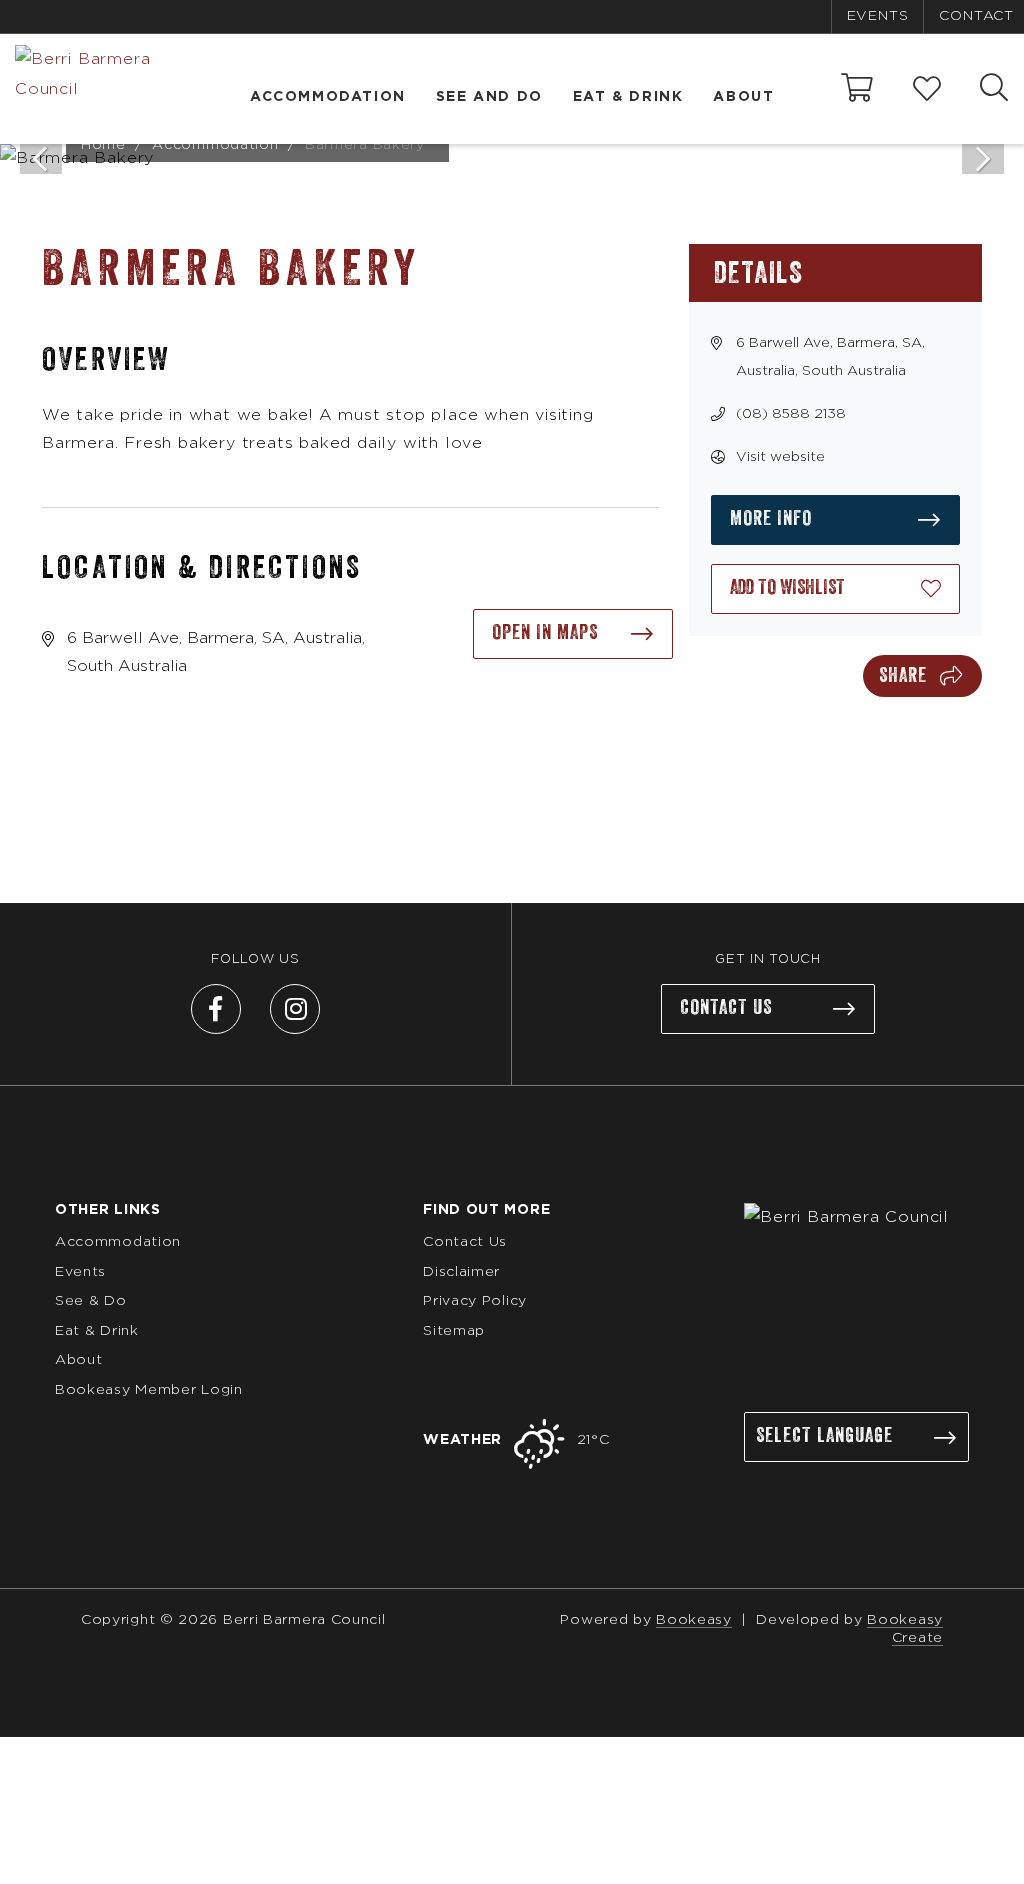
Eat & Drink (628, 97)
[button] (835, 589)
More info (771, 519)
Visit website (780, 457)
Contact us (726, 1008)
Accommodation (328, 97)
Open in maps (545, 633)
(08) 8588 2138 (791, 414)
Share (903, 676)
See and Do (489, 97)
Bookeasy (694, 1620)
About (743, 97)
